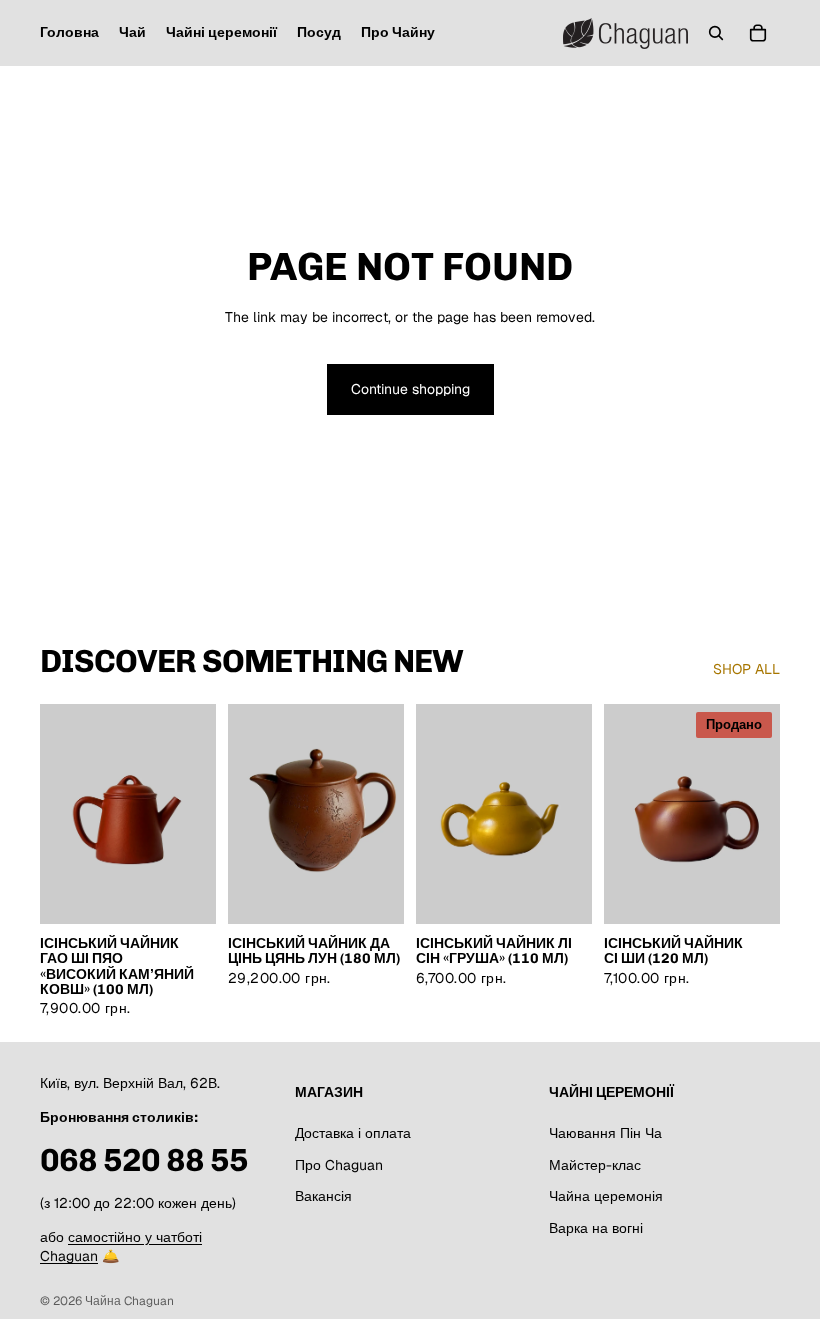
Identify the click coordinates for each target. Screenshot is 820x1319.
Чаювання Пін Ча (605, 1133)
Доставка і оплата (353, 1133)
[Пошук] (716, 33)
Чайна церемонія (606, 1196)
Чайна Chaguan (129, 1301)
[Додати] (185, 893)
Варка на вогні (596, 1228)
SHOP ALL (746, 669)
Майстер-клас (595, 1164)
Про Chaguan (339, 1164)
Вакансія (323, 1196)
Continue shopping (410, 389)
